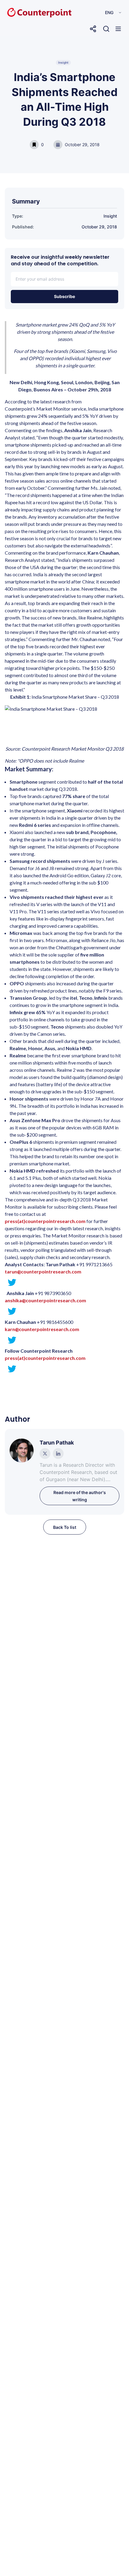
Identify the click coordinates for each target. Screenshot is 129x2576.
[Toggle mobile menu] (118, 29)
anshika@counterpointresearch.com (45, 1300)
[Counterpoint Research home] (27, 13)
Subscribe (64, 296)
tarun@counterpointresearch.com (43, 1271)
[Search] (106, 29)
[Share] (93, 29)
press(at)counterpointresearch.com (45, 1358)
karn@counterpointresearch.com (42, 1329)
